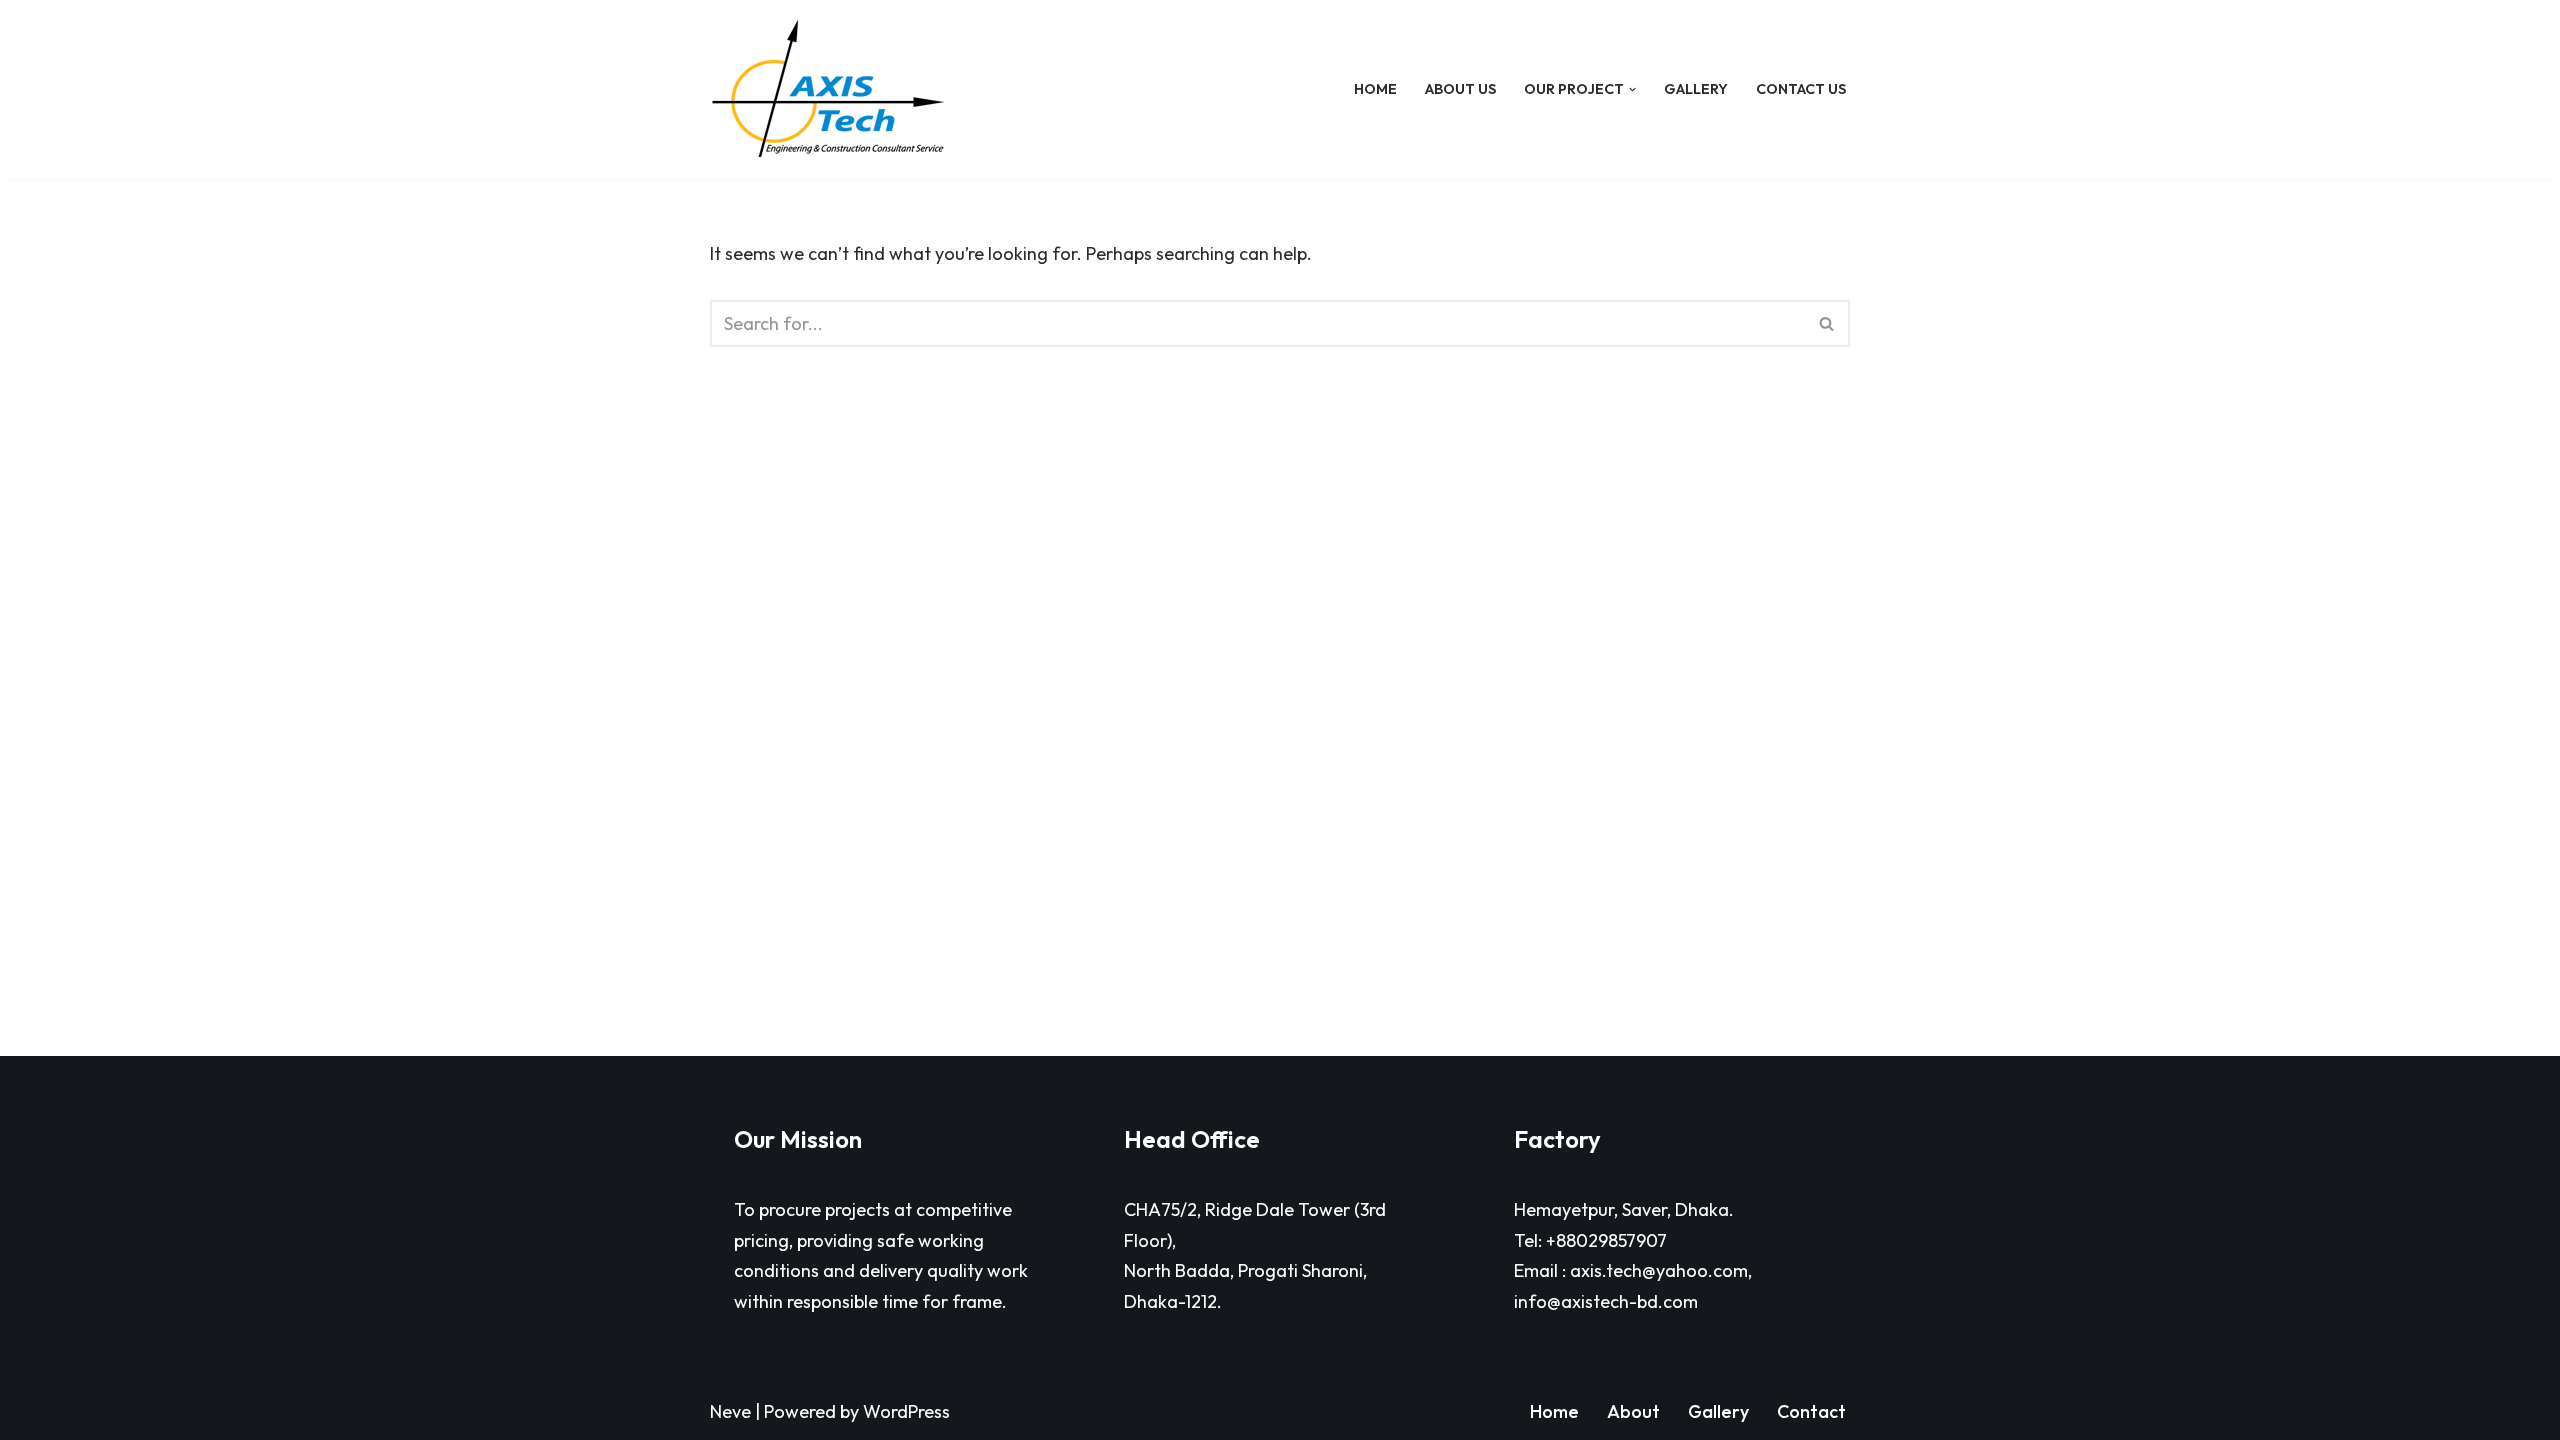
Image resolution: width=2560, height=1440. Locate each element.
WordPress (906, 1411)
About (1633, 1411)
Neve (730, 1411)
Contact (1811, 1411)
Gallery (1696, 89)
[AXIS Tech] (828, 89)
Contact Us (1801, 89)
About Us (1460, 89)
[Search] (1827, 323)
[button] (1632, 89)
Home (1375, 89)
